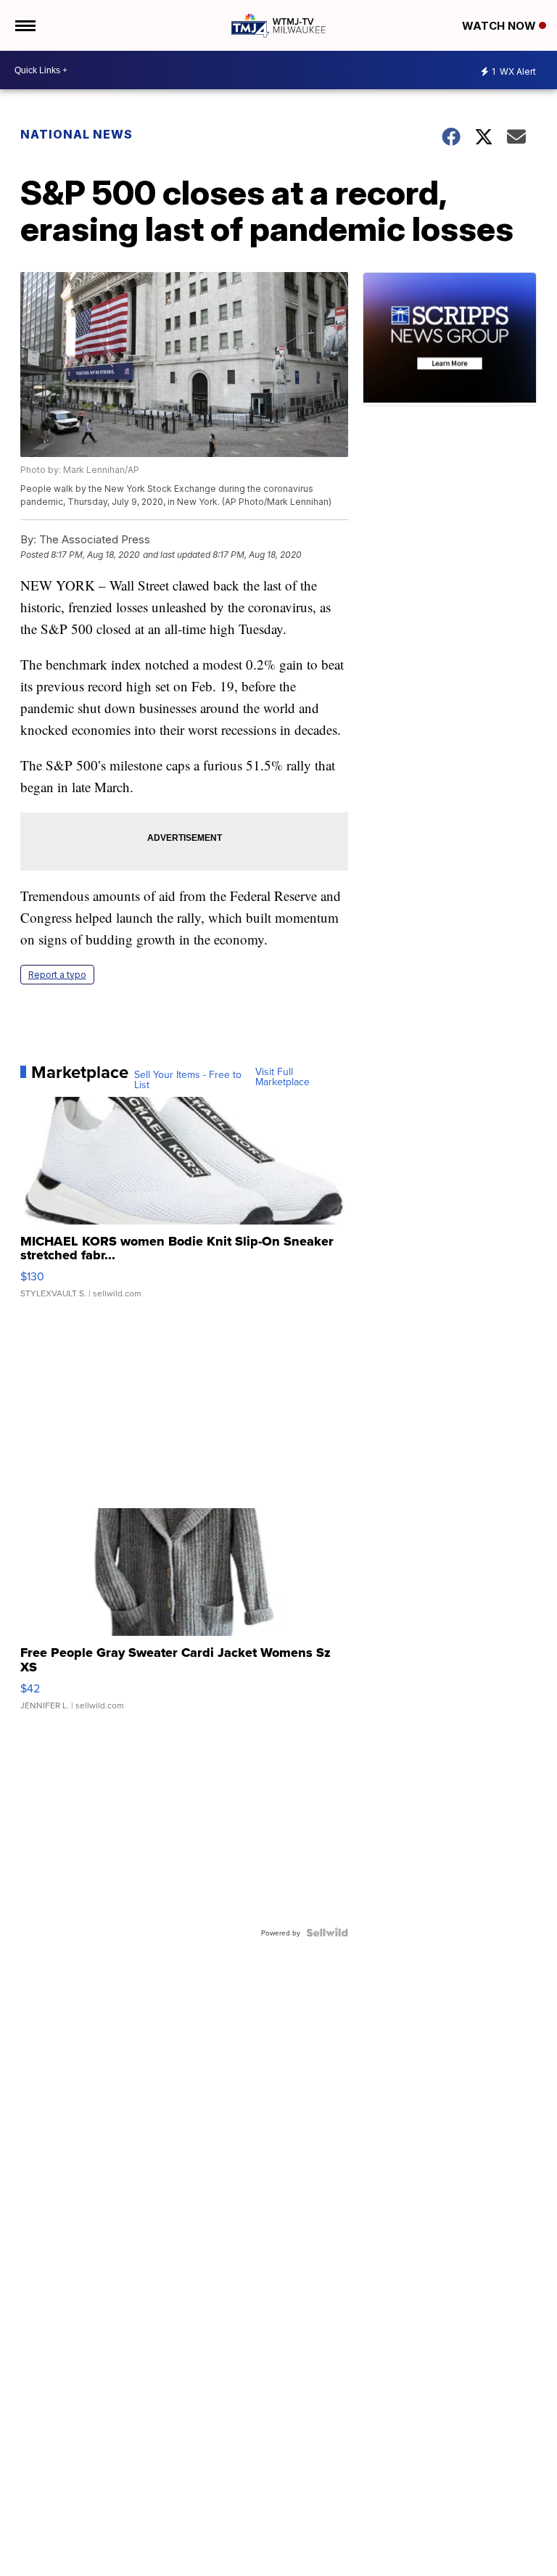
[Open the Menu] (24, 25)
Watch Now (500, 26)
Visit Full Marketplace (282, 1077)
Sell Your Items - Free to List (188, 1079)
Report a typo (57, 975)
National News (77, 134)
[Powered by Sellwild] (327, 1933)
